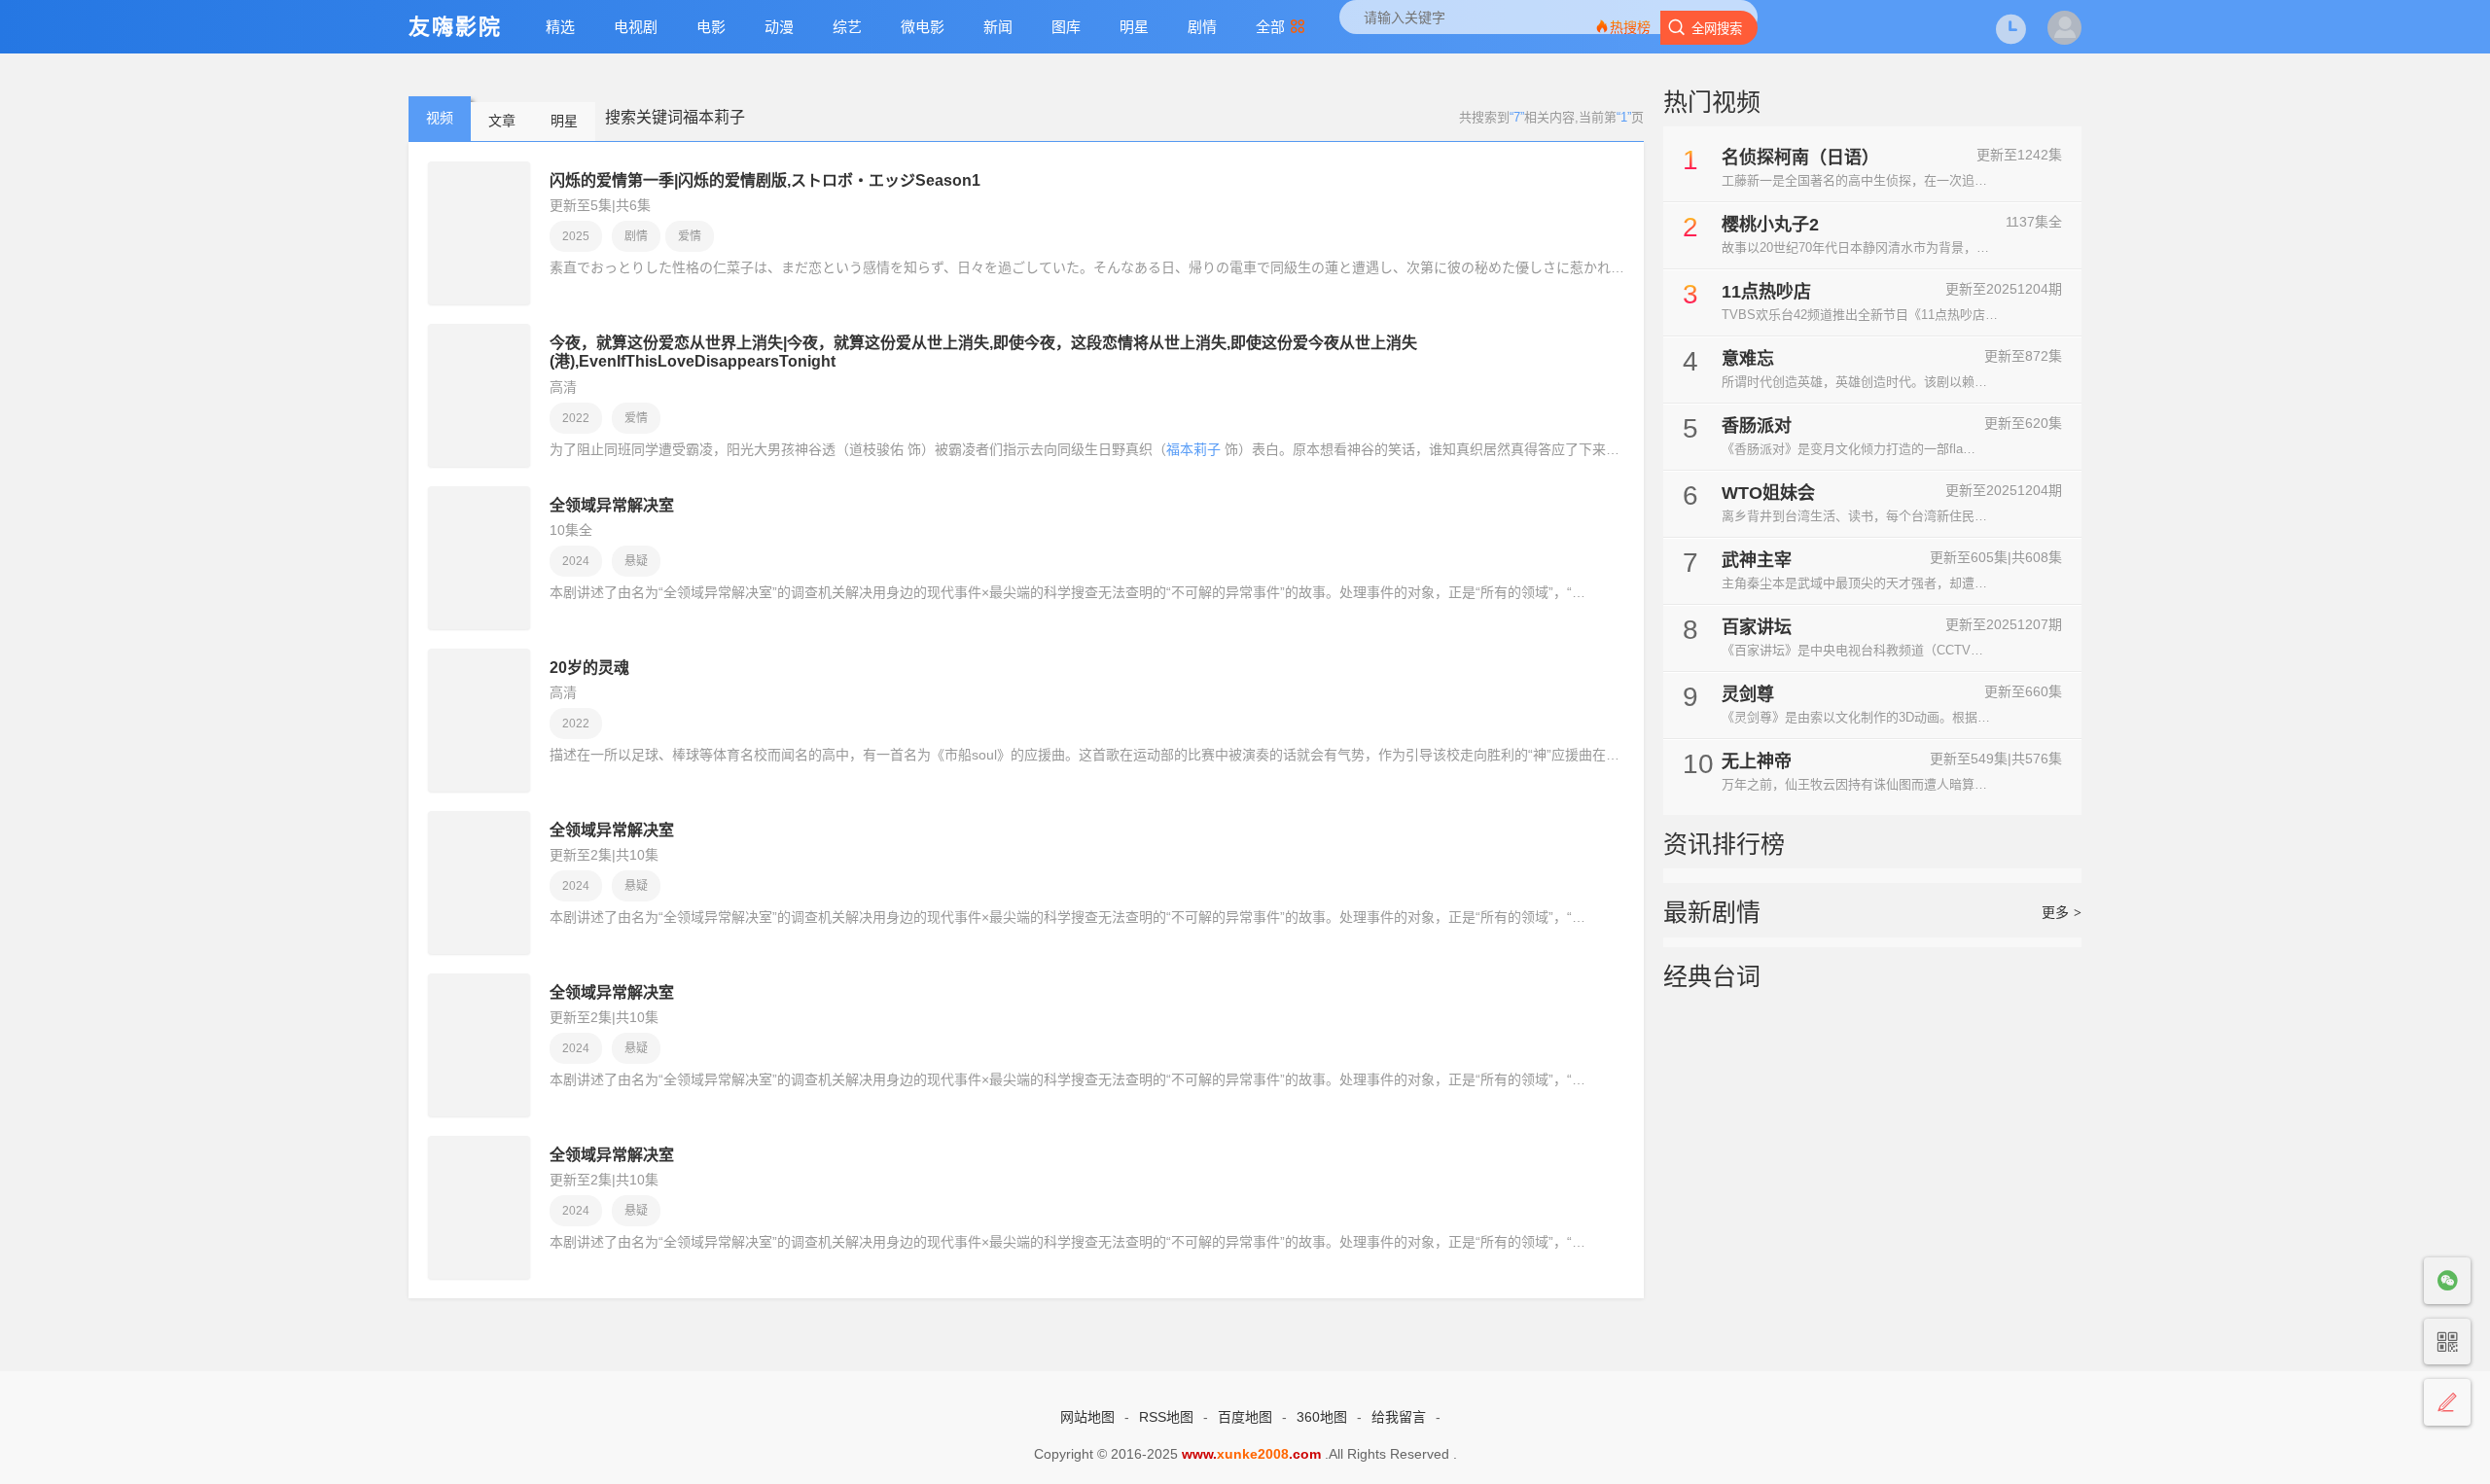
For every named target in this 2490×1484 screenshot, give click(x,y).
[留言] (2447, 1403)
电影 (711, 27)
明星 (1134, 27)
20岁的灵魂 (589, 668)
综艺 (847, 27)
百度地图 (1245, 1417)
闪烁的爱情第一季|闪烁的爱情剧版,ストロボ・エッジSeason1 (765, 180)
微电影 (923, 27)
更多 (2062, 912)
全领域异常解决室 (612, 505)
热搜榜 (1630, 27)
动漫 (779, 27)
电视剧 (636, 27)
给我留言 (1399, 1417)
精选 (560, 27)
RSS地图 (1166, 1417)
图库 (1066, 27)
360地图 (1322, 1417)
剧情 (1202, 27)
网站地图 (1087, 1417)
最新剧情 (1712, 912)
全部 (1270, 27)
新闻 (998, 27)
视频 (440, 118)
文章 (502, 121)
